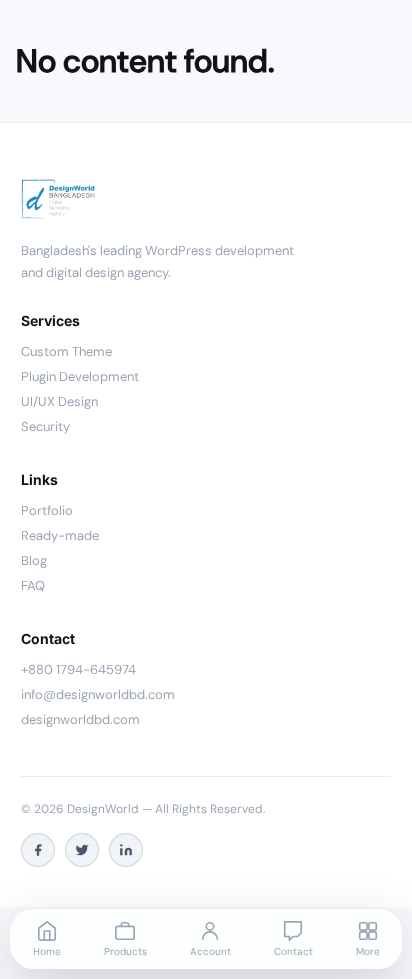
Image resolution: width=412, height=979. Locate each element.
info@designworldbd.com (98, 694)
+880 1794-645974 (78, 669)
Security (45, 426)
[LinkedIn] (126, 850)
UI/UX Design (59, 401)
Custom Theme (66, 351)
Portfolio (47, 510)
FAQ (33, 585)
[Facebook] (38, 850)
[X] (82, 850)
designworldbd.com (80, 719)
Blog (34, 560)
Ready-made (60, 535)
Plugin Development (80, 376)
